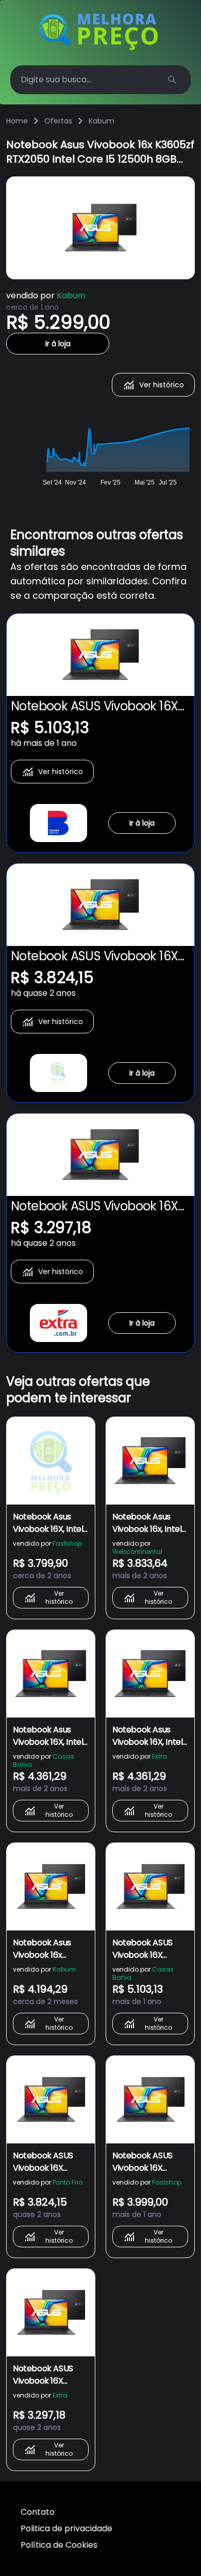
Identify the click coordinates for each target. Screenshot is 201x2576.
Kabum (102, 121)
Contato (38, 2512)
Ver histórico (162, 385)
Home (17, 121)
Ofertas (58, 121)
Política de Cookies (59, 2545)
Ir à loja (58, 344)
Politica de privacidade (66, 2528)
